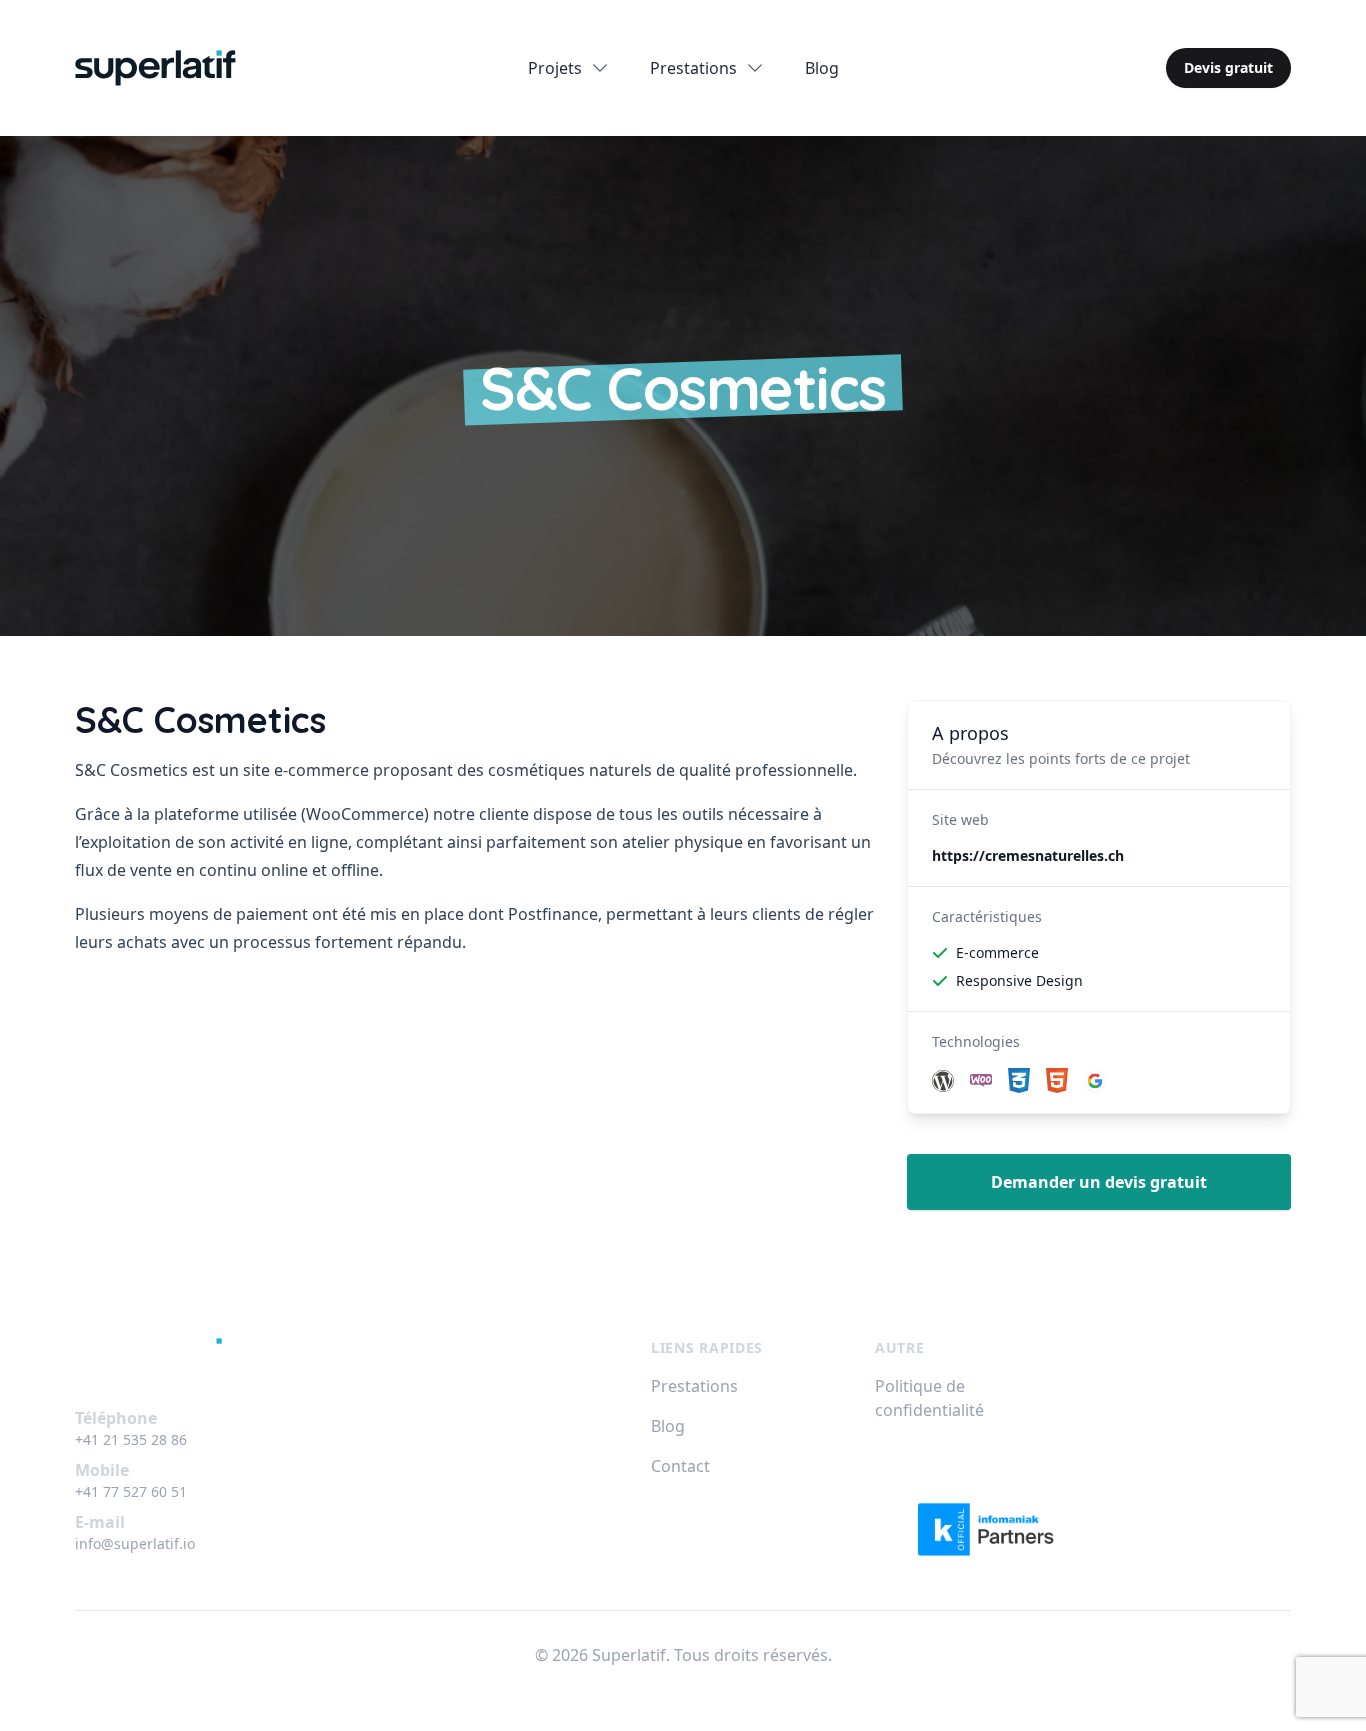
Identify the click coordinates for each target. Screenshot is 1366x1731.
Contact (680, 1466)
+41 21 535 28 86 (131, 1439)
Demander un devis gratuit (1099, 1182)
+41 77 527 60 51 (131, 1491)
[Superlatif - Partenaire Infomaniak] (992, 1529)
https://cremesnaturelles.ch (1028, 855)
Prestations (694, 1386)
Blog (822, 68)
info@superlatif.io (135, 1543)
